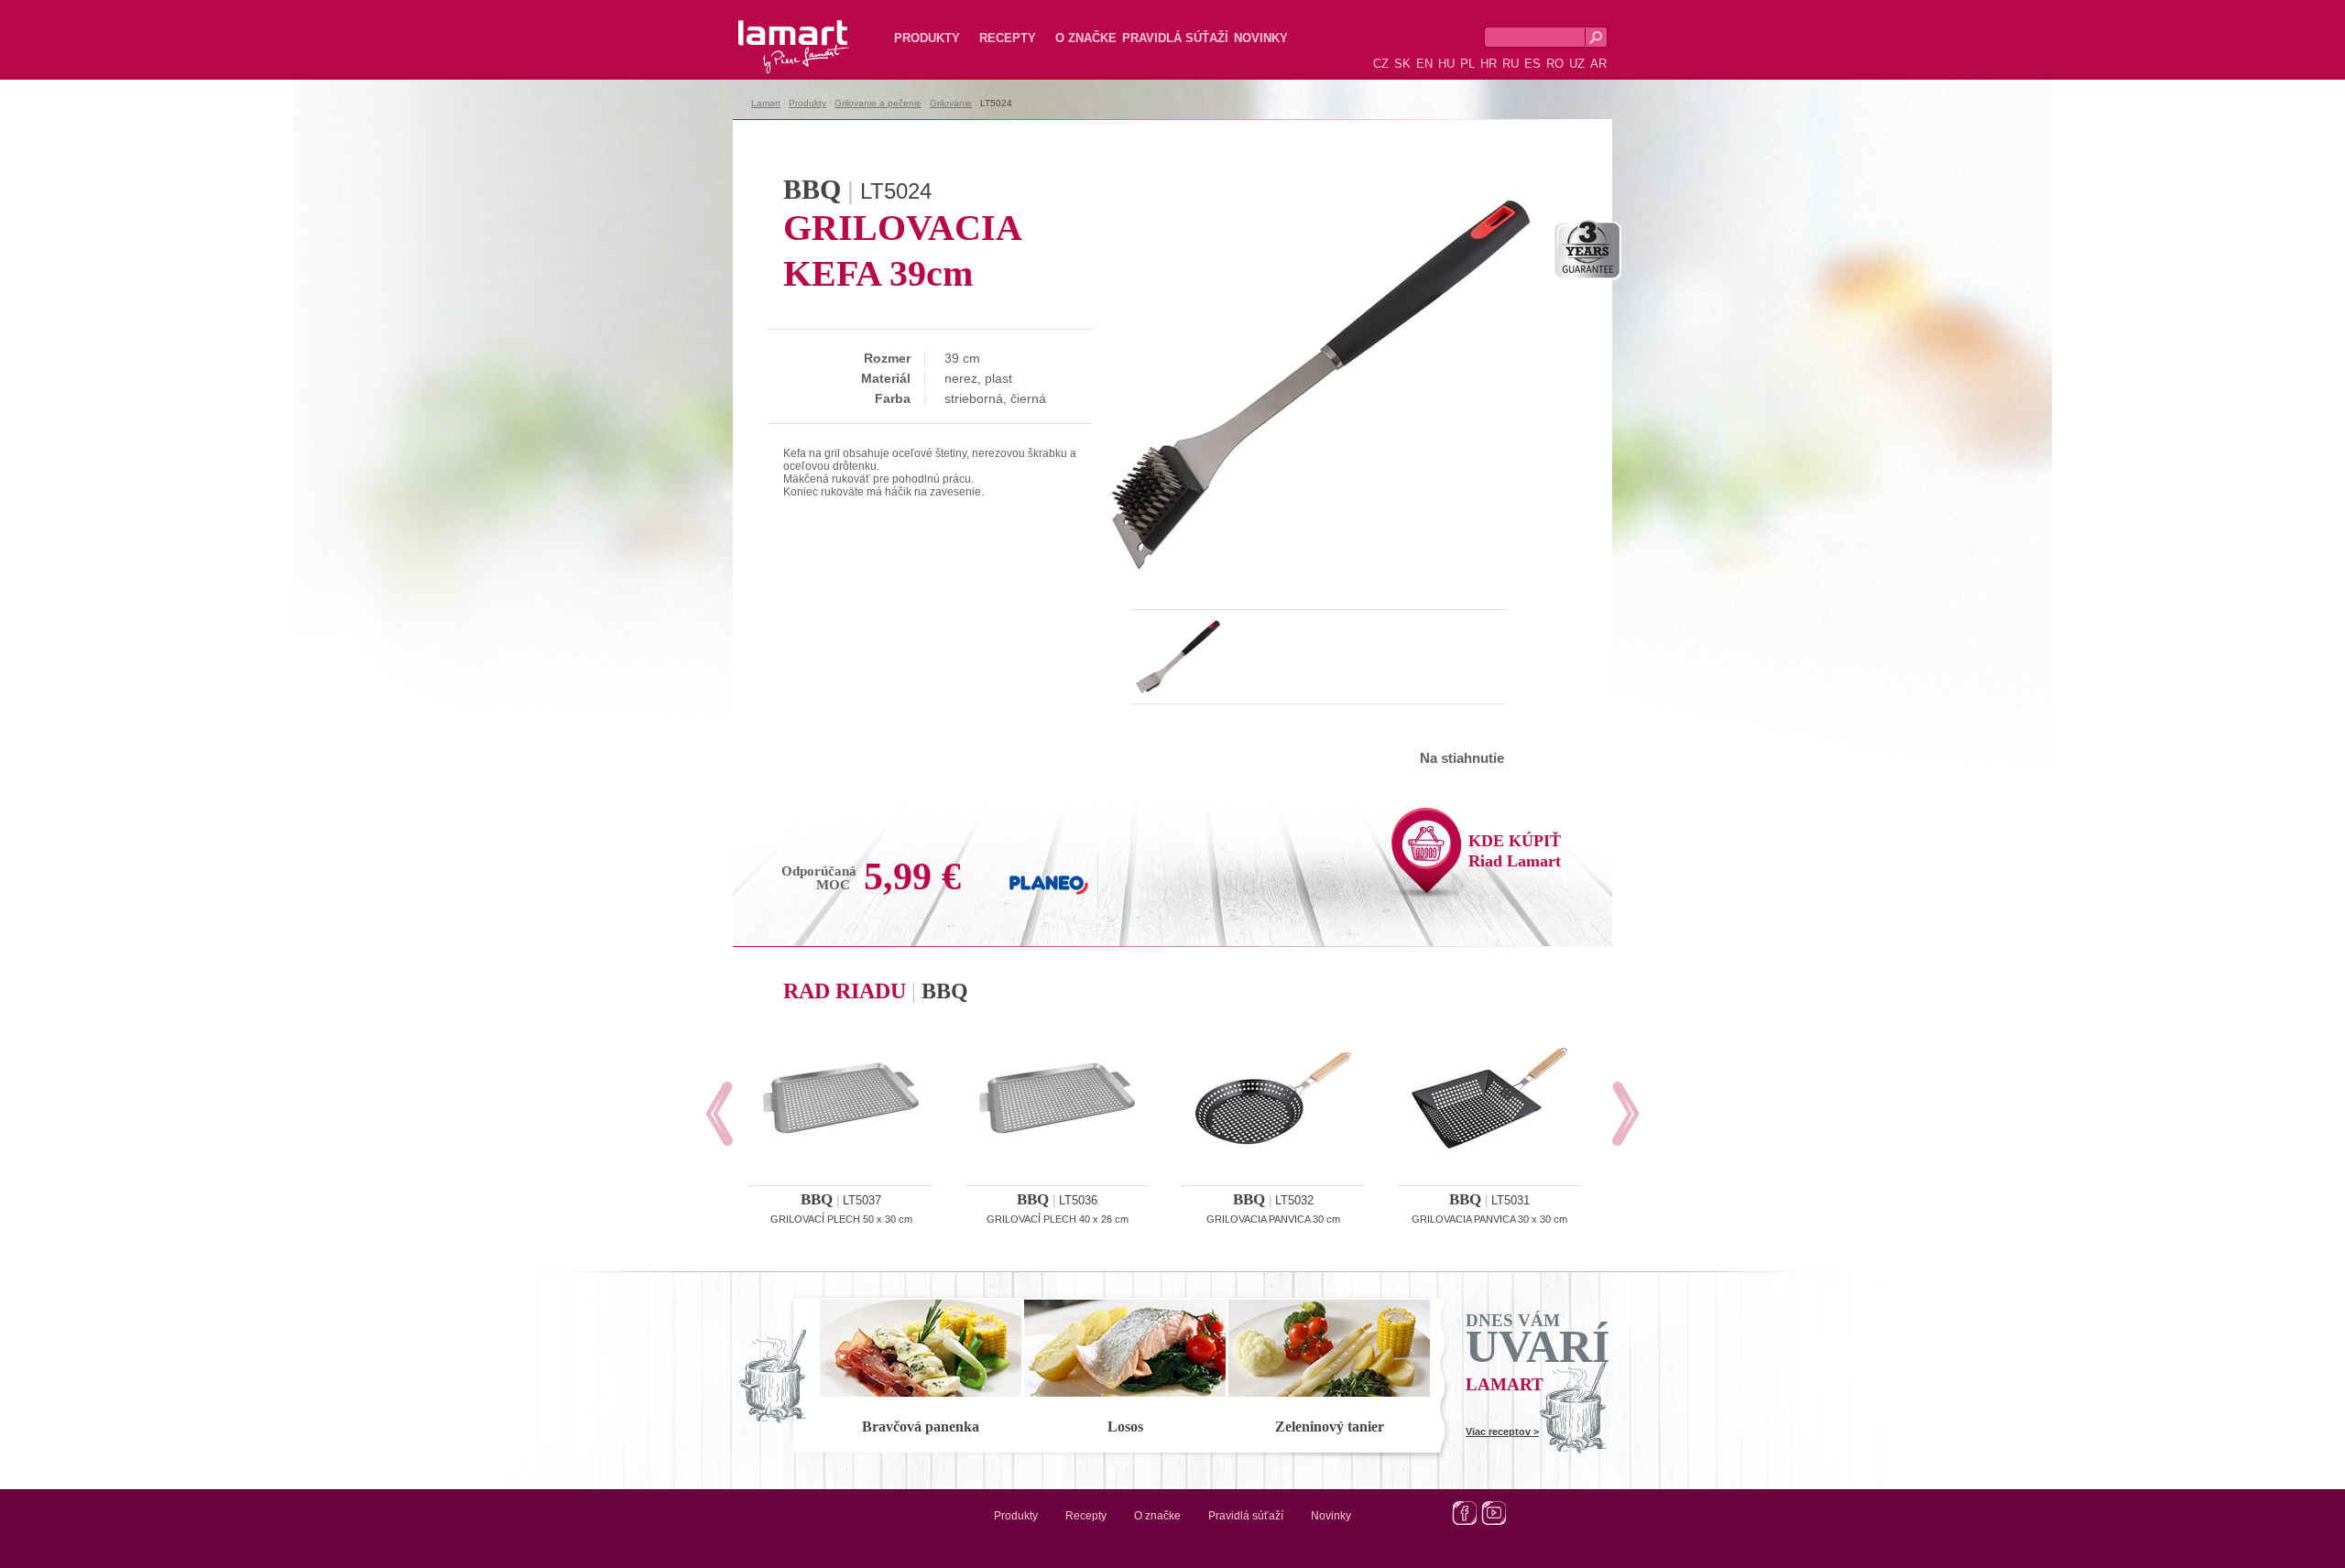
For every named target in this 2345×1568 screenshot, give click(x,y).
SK (1402, 64)
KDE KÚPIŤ (1515, 851)
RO (1555, 64)
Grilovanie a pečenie (878, 103)
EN (1424, 64)
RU (1511, 64)
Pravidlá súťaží (1175, 38)
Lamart (774, 32)
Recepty (1008, 38)
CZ (1381, 64)
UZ (1577, 64)
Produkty (927, 38)
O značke (1086, 38)
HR (1489, 64)
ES (1532, 64)
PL (1467, 64)
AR (1598, 64)
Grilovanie (951, 103)
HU (1446, 64)
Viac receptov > (1502, 1432)
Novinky (1261, 38)
